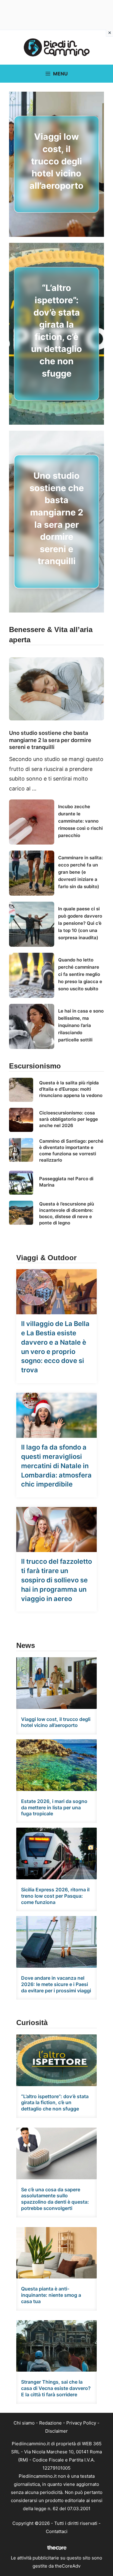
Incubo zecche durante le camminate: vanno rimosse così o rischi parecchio (80, 821)
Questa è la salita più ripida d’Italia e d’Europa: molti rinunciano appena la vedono (71, 1089)
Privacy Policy (81, 2423)
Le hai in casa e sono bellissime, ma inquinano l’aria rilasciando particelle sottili (81, 1025)
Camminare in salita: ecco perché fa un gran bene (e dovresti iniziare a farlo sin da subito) (80, 872)
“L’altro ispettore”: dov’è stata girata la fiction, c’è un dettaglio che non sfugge (55, 2103)
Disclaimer (56, 2431)
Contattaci (57, 2531)
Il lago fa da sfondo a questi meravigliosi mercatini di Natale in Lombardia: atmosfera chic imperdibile (56, 1466)
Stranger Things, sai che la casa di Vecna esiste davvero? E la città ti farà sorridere (56, 2388)
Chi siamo (24, 2423)
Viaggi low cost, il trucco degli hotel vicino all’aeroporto (56, 161)
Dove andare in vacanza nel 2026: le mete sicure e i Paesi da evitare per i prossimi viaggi (56, 1984)
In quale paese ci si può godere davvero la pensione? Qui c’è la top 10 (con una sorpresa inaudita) (80, 923)
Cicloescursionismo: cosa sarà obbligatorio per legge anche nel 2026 (69, 1119)
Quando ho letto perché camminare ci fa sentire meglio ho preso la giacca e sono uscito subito (80, 974)
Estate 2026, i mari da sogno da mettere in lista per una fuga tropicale (54, 1807)
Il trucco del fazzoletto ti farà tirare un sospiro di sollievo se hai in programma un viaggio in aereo (56, 1580)
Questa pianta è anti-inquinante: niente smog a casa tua (51, 2295)
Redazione (50, 2423)
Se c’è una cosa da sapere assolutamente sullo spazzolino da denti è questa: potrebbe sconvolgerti (55, 2199)
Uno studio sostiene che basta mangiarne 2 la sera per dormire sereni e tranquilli (50, 740)
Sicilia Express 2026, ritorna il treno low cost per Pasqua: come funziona (55, 1896)
